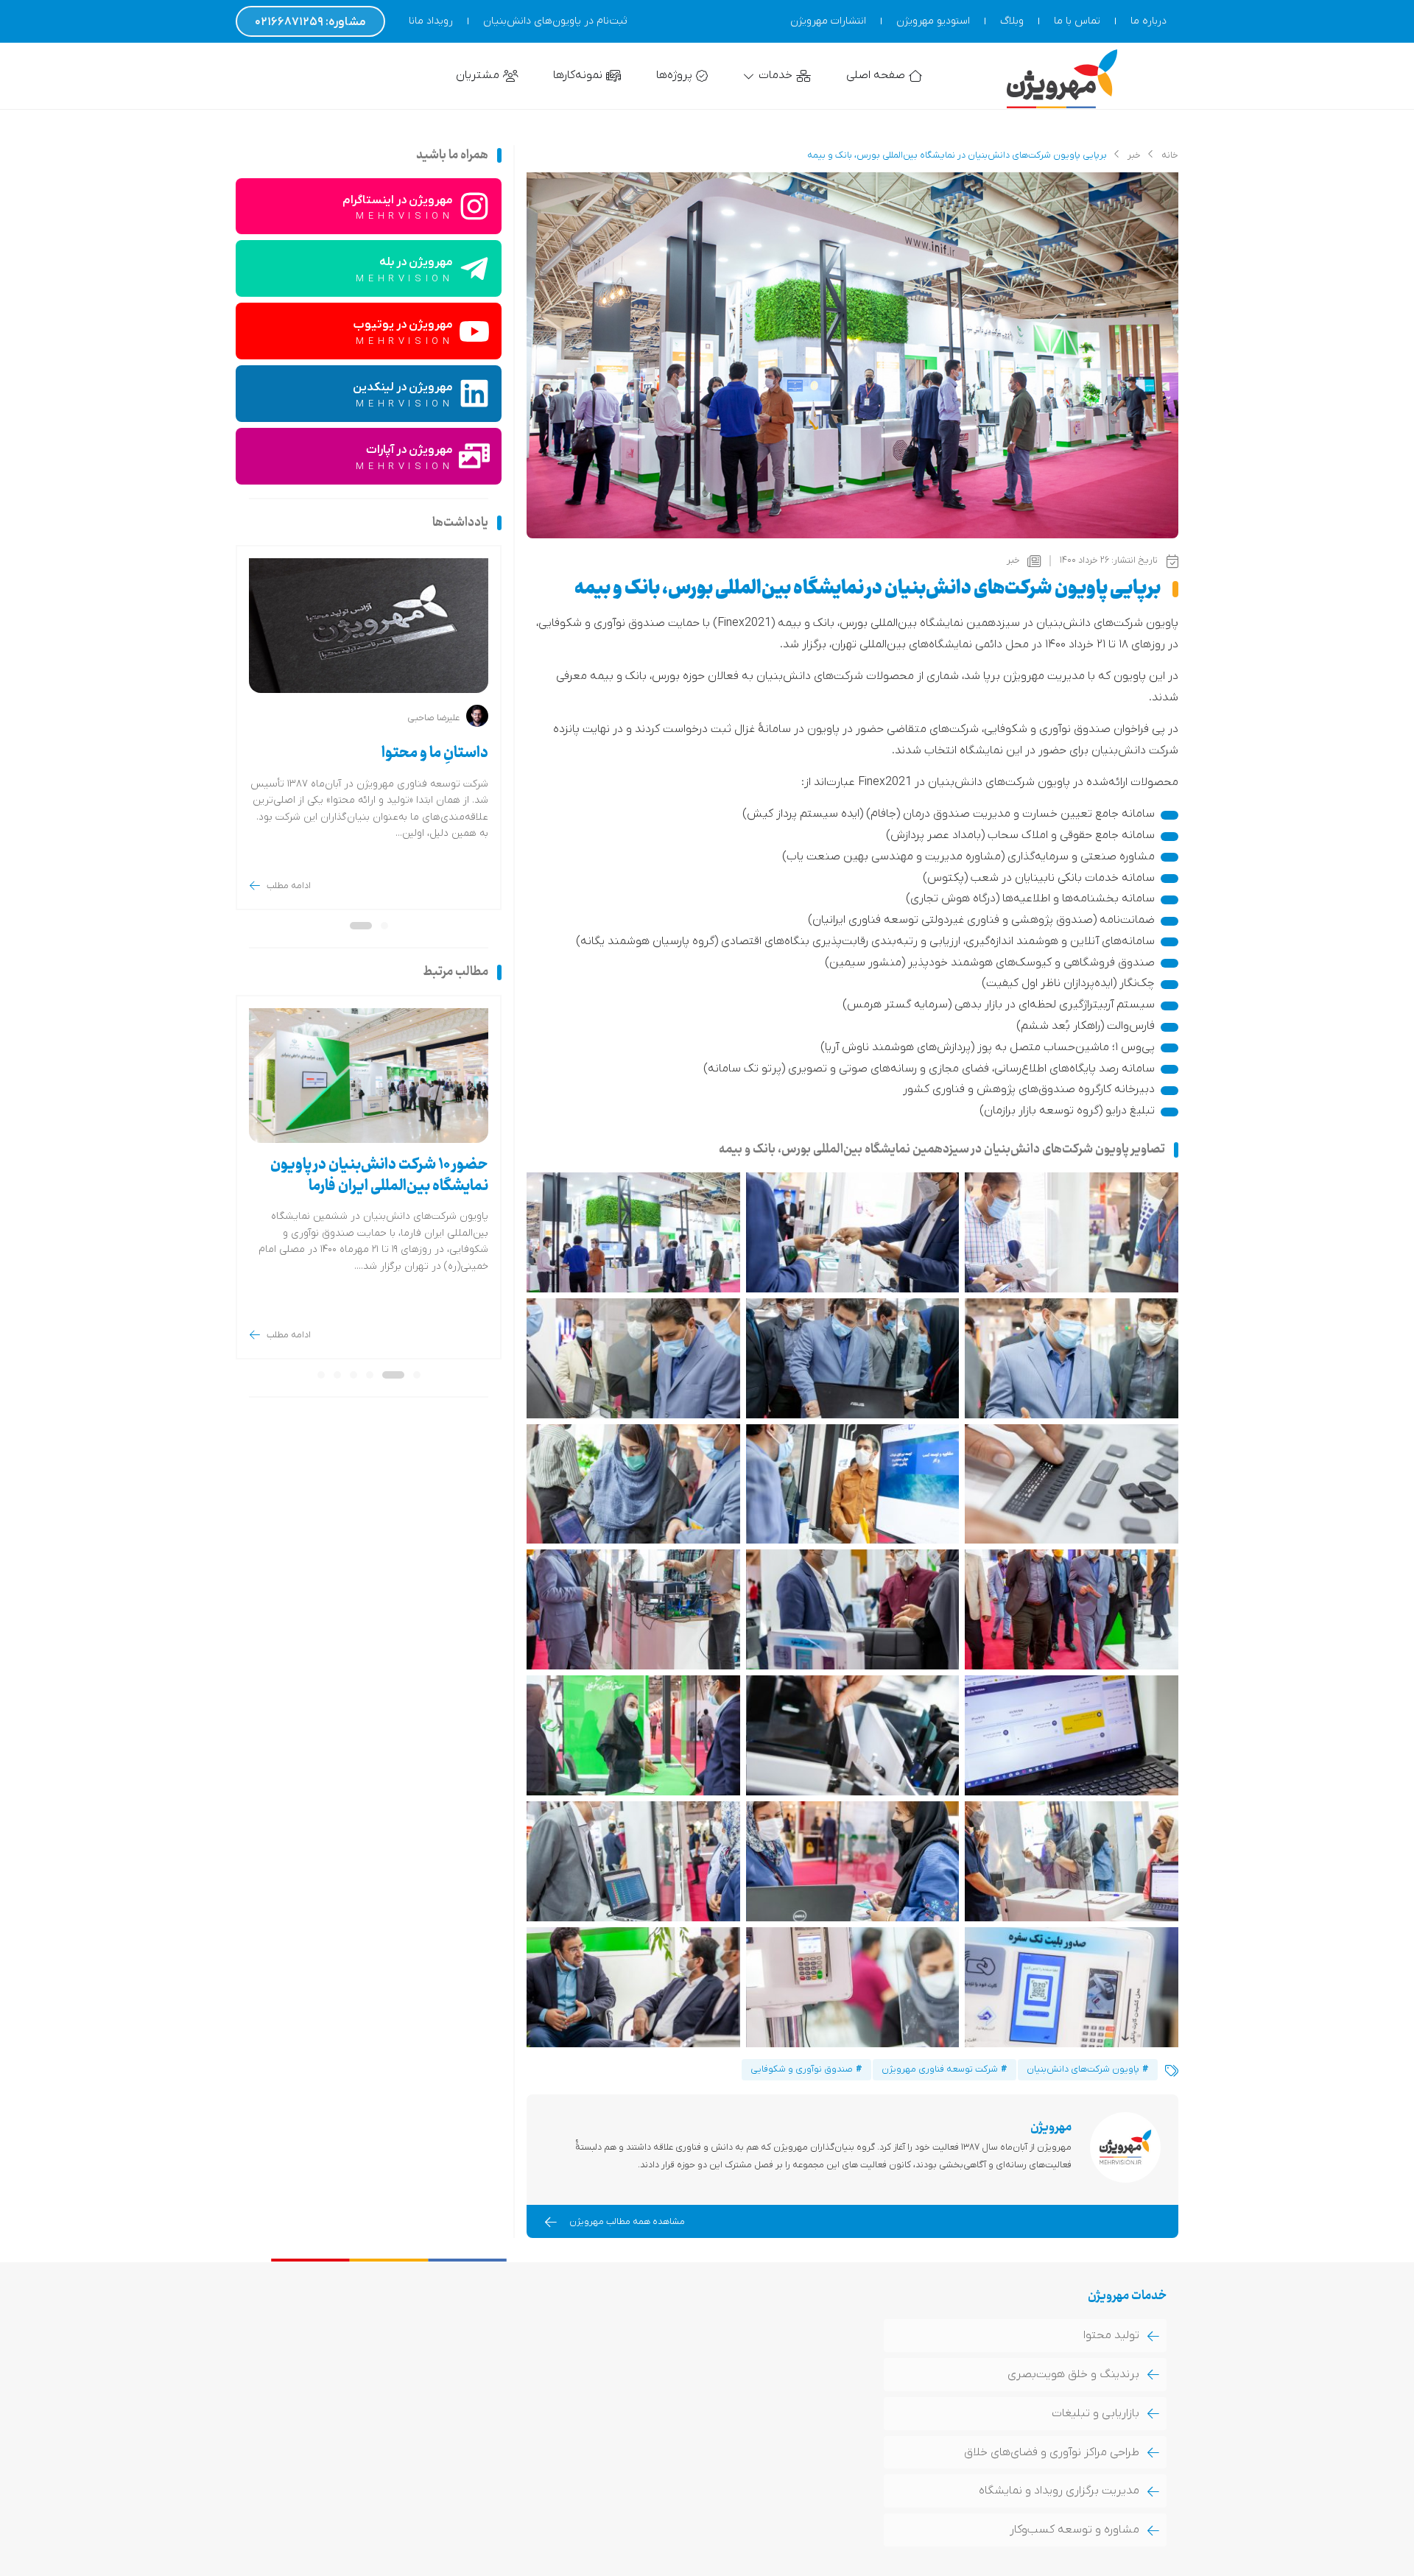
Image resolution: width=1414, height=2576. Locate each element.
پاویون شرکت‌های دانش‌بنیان (1083, 2069)
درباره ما (1149, 21)
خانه (1170, 155)
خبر (1134, 155)
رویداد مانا (431, 21)
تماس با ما (1077, 21)
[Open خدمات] (749, 76)
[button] (384, 926)
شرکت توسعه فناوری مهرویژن (940, 2069)
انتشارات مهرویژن (828, 21)
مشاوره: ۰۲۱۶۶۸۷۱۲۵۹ (310, 22)
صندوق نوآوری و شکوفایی (802, 2069)
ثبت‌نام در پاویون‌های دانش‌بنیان (555, 21)
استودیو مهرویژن (933, 21)
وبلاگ (1012, 21)
